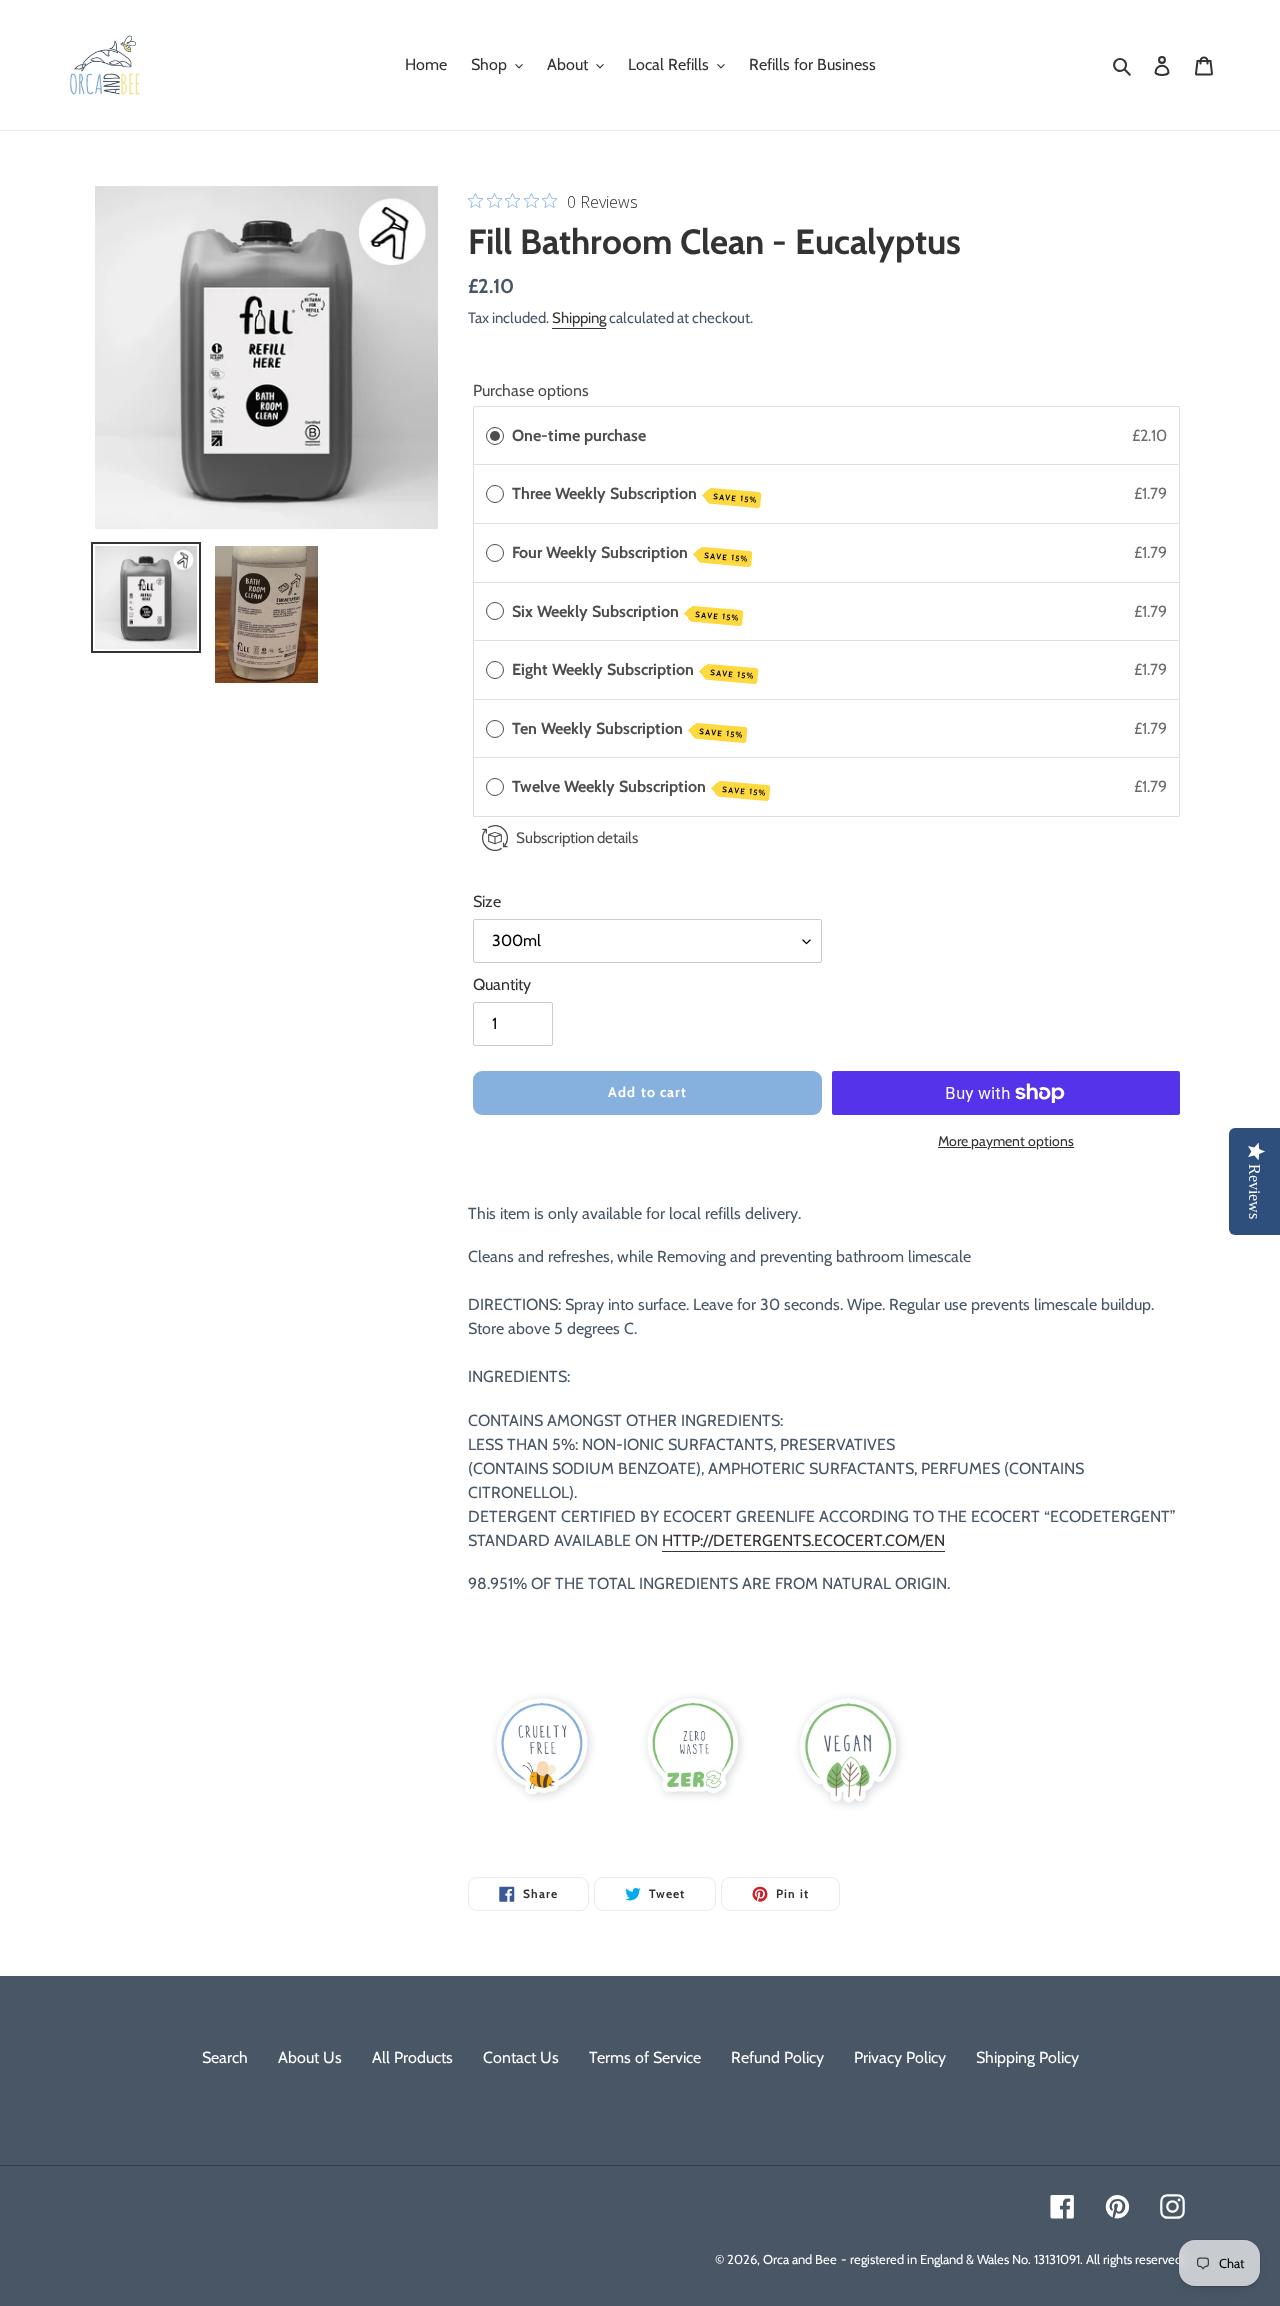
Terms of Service (645, 2057)
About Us (310, 2057)
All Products (412, 2057)
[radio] (495, 436)
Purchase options (531, 390)
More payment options (1006, 1141)
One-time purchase (579, 435)
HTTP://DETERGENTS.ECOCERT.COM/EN (803, 1540)
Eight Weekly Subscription (633, 670)
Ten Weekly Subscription (627, 729)
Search (225, 2057)
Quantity (502, 984)
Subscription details (577, 837)
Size (487, 901)
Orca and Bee (800, 2259)
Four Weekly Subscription (630, 553)
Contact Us (521, 2057)
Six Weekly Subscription (625, 612)
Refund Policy (777, 2057)
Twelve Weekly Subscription (639, 787)
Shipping (579, 318)
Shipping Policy (1027, 2057)
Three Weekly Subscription (634, 494)
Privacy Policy (900, 2057)
